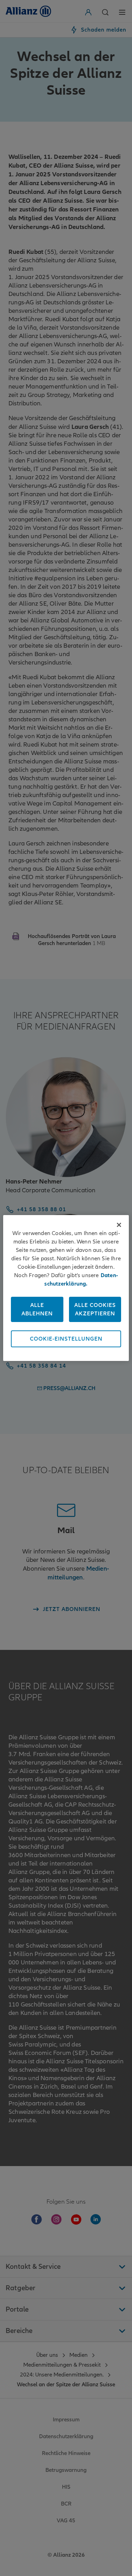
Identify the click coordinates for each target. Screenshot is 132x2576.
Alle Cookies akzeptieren (95, 1309)
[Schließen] (119, 1225)
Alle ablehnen (37, 1309)
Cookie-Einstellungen (66, 1339)
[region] (66, 1288)
